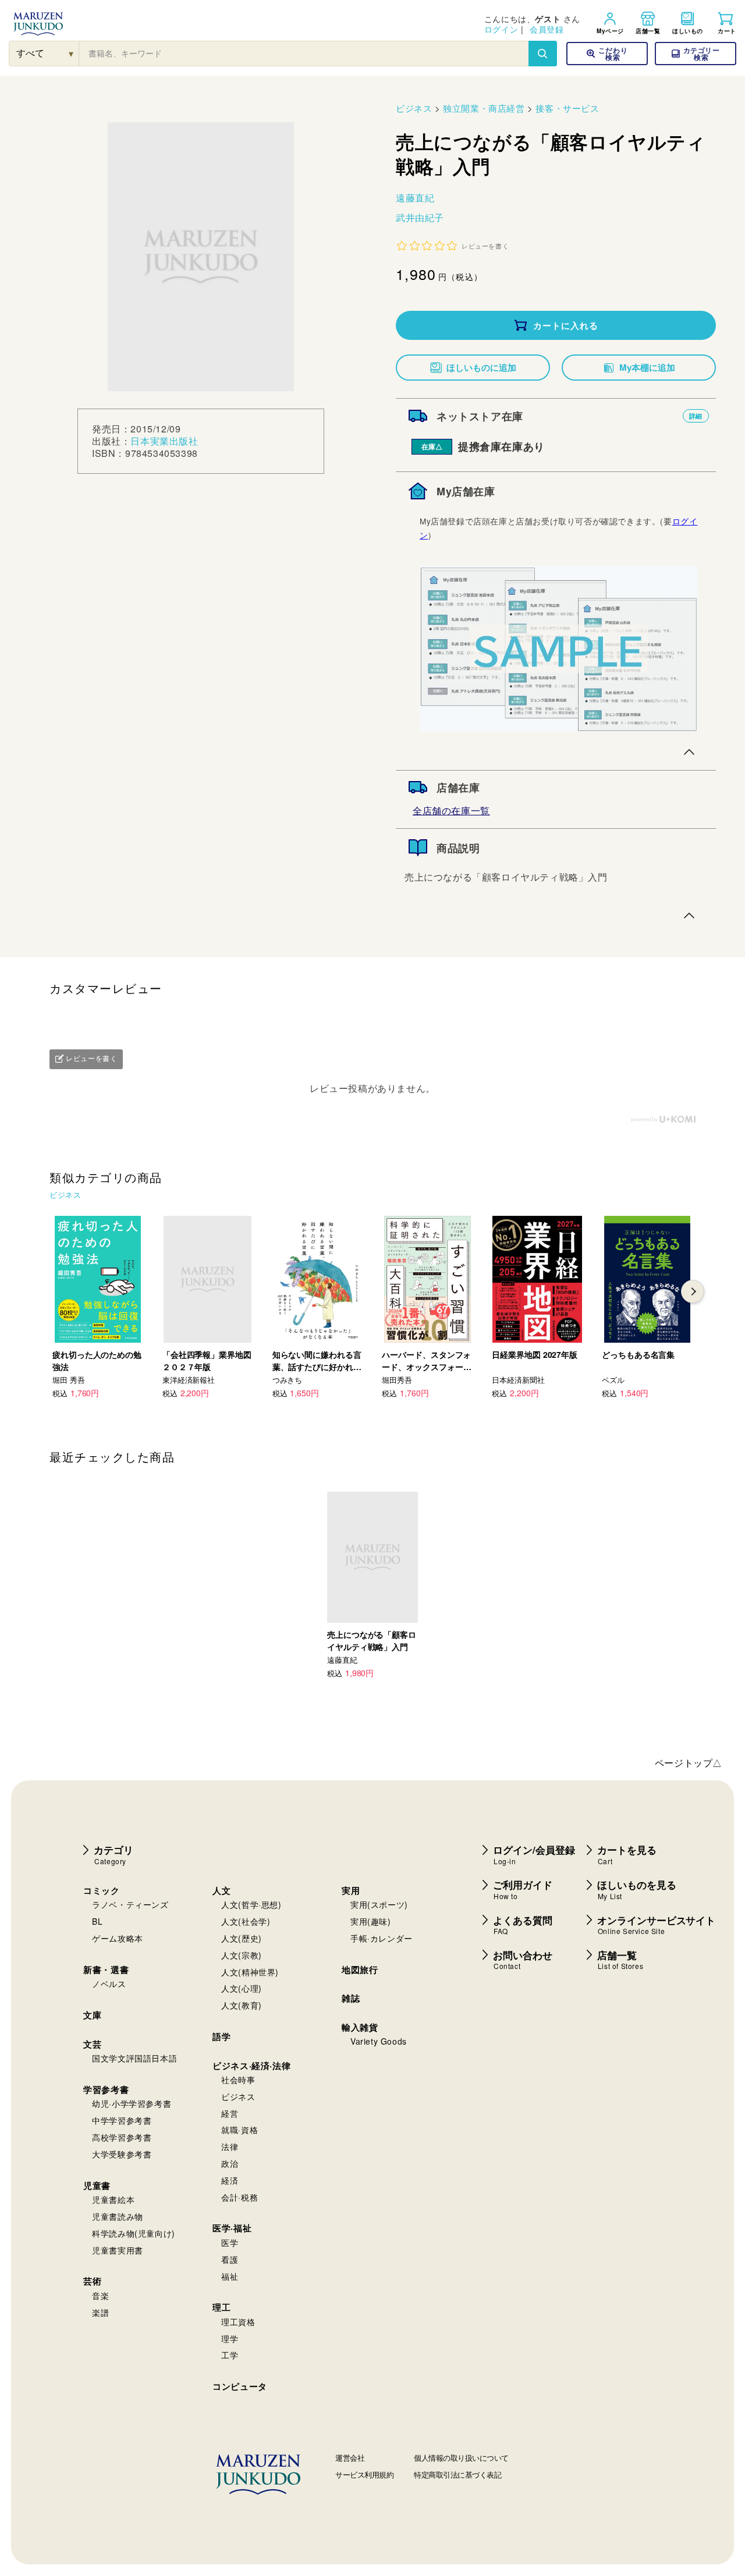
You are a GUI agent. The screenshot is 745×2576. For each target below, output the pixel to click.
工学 (230, 2355)
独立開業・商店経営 (484, 108)
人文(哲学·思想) (251, 1904)
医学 (230, 2243)
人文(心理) (242, 1988)
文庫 (92, 2015)
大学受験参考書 (122, 2154)
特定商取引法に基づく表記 (457, 2474)
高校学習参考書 (122, 2137)
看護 (230, 2259)
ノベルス (109, 1984)
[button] (696, 54)
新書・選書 (106, 1970)
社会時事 (238, 2080)
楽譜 (100, 2312)
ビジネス (414, 108)
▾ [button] (71, 53)
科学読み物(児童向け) (134, 2233)
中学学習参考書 (122, 2120)
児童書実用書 (118, 2250)
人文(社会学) (246, 1921)
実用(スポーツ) (379, 1904)
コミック (101, 1890)
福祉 (230, 2276)
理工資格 (238, 2322)
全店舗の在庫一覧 (451, 810)
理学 (230, 2339)
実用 (351, 1890)
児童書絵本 (113, 2199)
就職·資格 (240, 2130)
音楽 (100, 2295)
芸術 (92, 2281)
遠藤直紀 (415, 198)
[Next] (693, 1291)
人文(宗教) (242, 1955)
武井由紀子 (420, 217)
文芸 (92, 2044)
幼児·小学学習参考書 (132, 2103)
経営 (230, 2113)
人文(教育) (242, 2005)
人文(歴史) (242, 1938)
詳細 (696, 416)
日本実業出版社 (164, 441)
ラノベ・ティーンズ (130, 1904)
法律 (230, 2146)
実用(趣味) (371, 1921)
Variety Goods (379, 2041)
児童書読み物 (118, 2216)
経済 (230, 2180)
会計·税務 (240, 2197)
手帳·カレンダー (382, 1938)
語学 (221, 2036)
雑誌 (351, 1998)
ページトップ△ (689, 1763)
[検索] (542, 54)
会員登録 (547, 29)
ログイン (501, 29)
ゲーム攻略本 (118, 1938)
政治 (230, 2163)
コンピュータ (240, 2386)
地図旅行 (360, 1970)
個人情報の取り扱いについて (461, 2458)
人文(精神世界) (250, 1972)
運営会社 (350, 2458)
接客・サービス (567, 108)
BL (97, 1921)
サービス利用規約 (364, 2474)
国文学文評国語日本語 (134, 2058)
